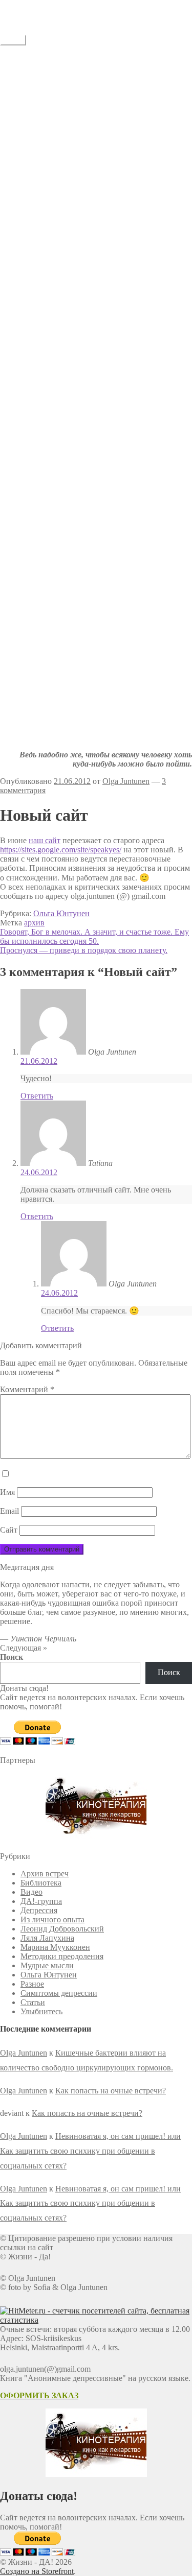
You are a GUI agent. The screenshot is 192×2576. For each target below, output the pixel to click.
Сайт (9, 1530)
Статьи (33, 233)
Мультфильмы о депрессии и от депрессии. (116, 334)
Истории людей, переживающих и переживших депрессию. (101, 256)
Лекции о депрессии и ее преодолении (109, 306)
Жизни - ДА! (23, 4)
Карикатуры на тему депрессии (96, 371)
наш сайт (45, 840)
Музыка (55, 352)
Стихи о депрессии (74, 343)
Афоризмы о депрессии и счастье (99, 288)
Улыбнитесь (41, 361)
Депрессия (39, 1910)
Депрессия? (41, 196)
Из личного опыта (52, 1919)
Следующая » (24, 1648)
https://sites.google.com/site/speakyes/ (61, 850)
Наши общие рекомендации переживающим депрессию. (90, 118)
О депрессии (43, 279)
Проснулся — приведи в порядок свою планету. (84, 950)
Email (9, 1511)
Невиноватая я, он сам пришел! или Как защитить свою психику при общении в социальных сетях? (90, 2151)
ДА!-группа (41, 67)
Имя (7, 1492)
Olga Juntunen (126, 781)
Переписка (60, 269)
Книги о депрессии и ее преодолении (107, 297)
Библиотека (41, 1883)
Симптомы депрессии (59, 1993)
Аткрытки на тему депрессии (92, 380)
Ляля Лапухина (47, 1938)
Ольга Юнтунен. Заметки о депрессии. (109, 242)
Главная (34, 58)
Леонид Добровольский (62, 1929)
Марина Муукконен (55, 1947)
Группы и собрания (75, 132)
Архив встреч (45, 1874)
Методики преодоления (62, 1956)
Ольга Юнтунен (61, 913)
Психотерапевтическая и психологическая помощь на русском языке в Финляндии (115, 154)
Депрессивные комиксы (83, 389)
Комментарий (27, 1389)
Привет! (55, 76)
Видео (31, 1892)
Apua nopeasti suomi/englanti (89, 168)
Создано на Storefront (37, 2571)
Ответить (37, 1096)
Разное (32, 1984)
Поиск (12, 1657)
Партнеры (59, 187)
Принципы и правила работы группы (107, 86)
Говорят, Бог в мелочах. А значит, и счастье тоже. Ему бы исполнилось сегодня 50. (94, 936)
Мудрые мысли (47, 1965)
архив (34, 923)
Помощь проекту (71, 177)
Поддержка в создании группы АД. (103, 141)
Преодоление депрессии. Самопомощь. (110, 223)
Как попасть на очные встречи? (111, 2091)
